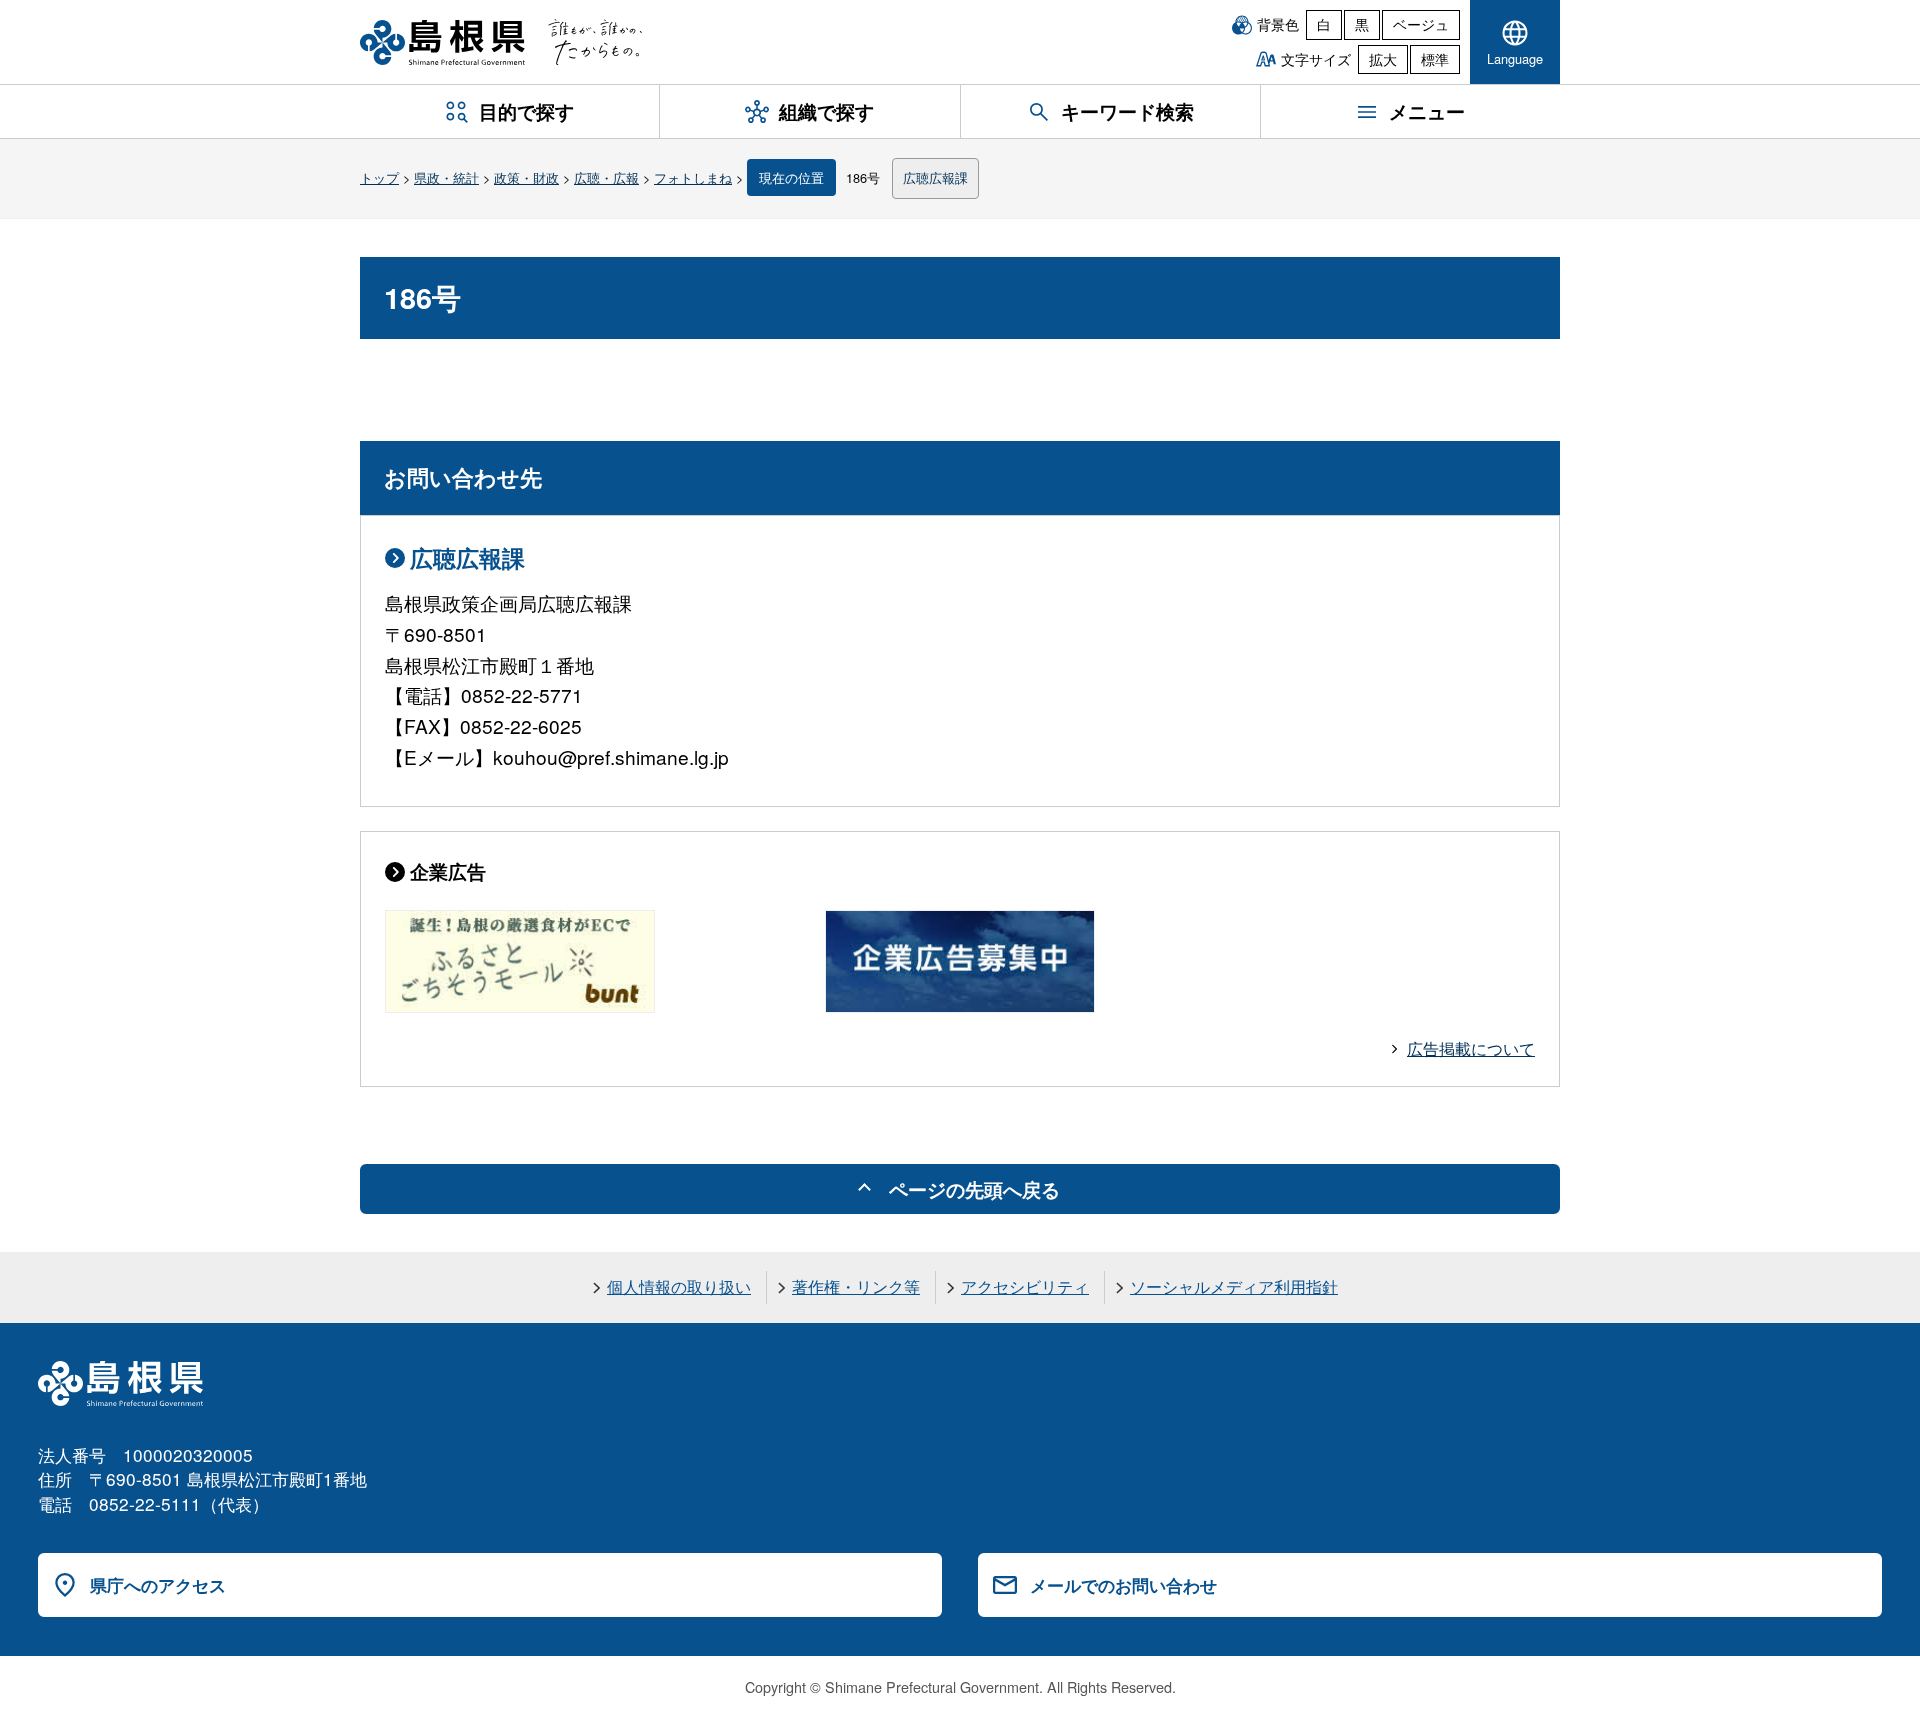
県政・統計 (446, 177)
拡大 (1383, 59)
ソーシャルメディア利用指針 (1234, 1286)
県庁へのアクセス (158, 1585)
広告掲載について (1471, 1048)
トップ (379, 177)
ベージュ (1421, 24)
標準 (1435, 59)
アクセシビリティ (1025, 1286)
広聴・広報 (606, 177)
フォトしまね (693, 177)
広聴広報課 (935, 177)
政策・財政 (526, 177)
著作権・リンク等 (856, 1286)
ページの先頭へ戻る (974, 1189)
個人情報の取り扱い (679, 1286)
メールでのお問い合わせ (1123, 1585)
